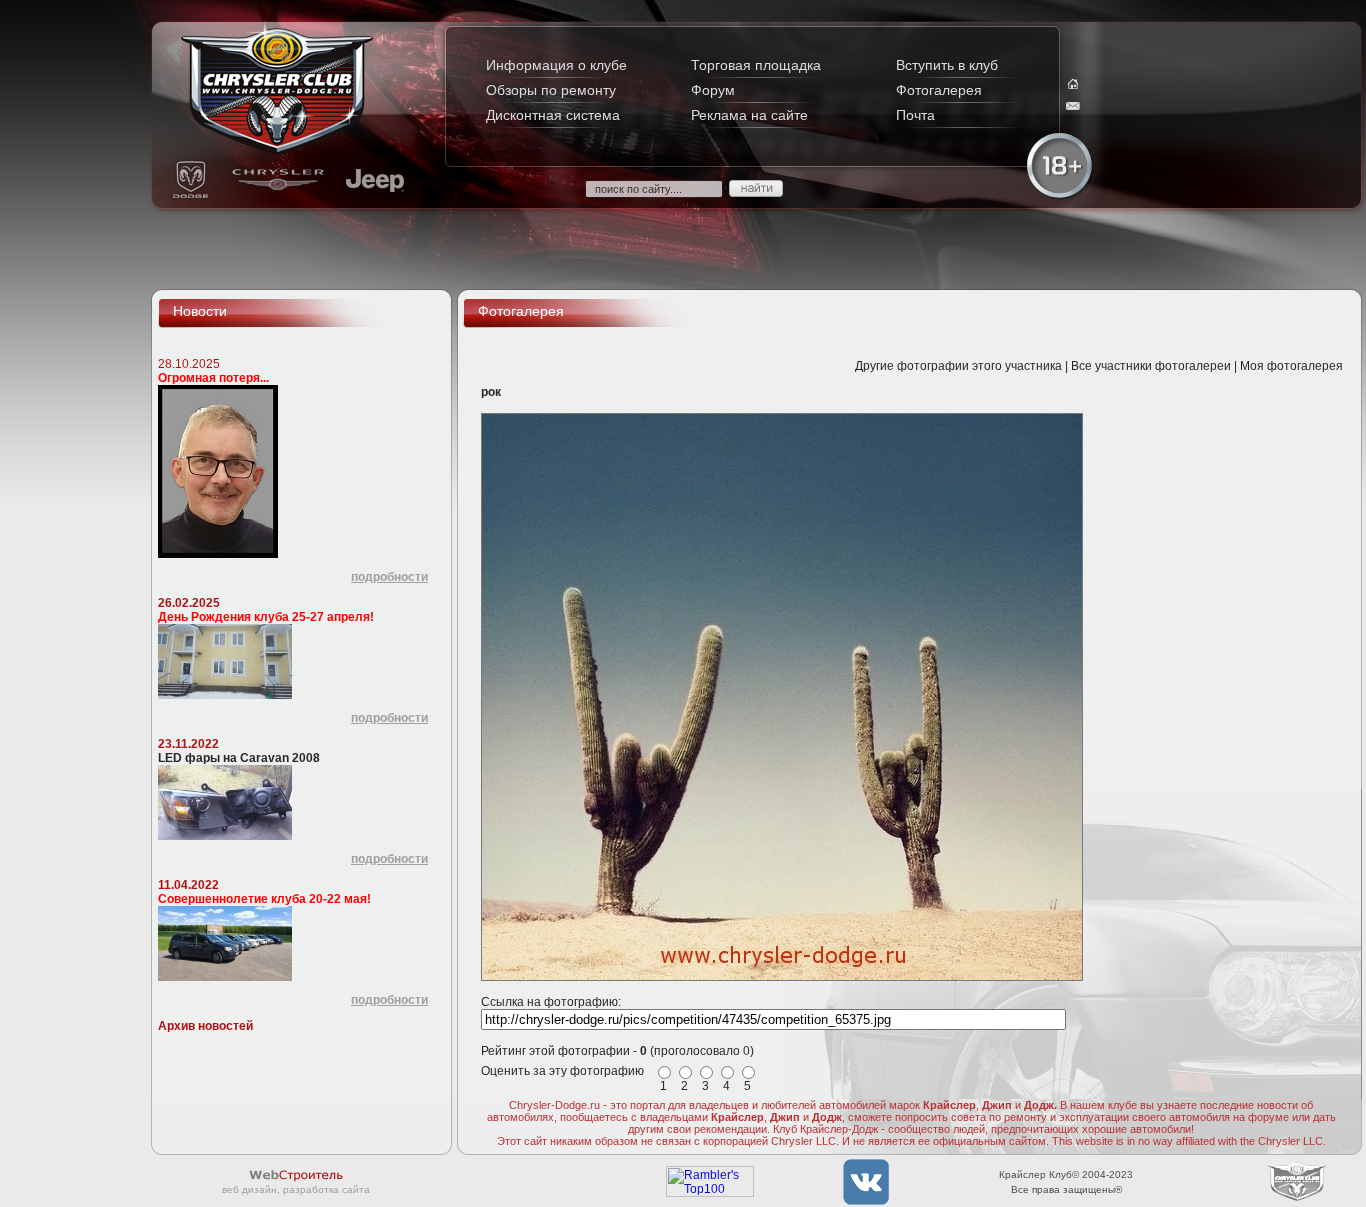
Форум (713, 90)
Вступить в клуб (947, 65)
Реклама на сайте (749, 115)
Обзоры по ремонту (551, 90)
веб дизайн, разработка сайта (296, 1189)
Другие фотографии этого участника (958, 366)
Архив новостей (205, 1026)
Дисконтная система (553, 115)
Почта (915, 115)
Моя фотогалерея (1291, 366)
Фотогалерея (939, 90)
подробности (389, 577)
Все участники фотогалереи (1151, 366)
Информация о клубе (556, 65)
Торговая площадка (756, 65)
